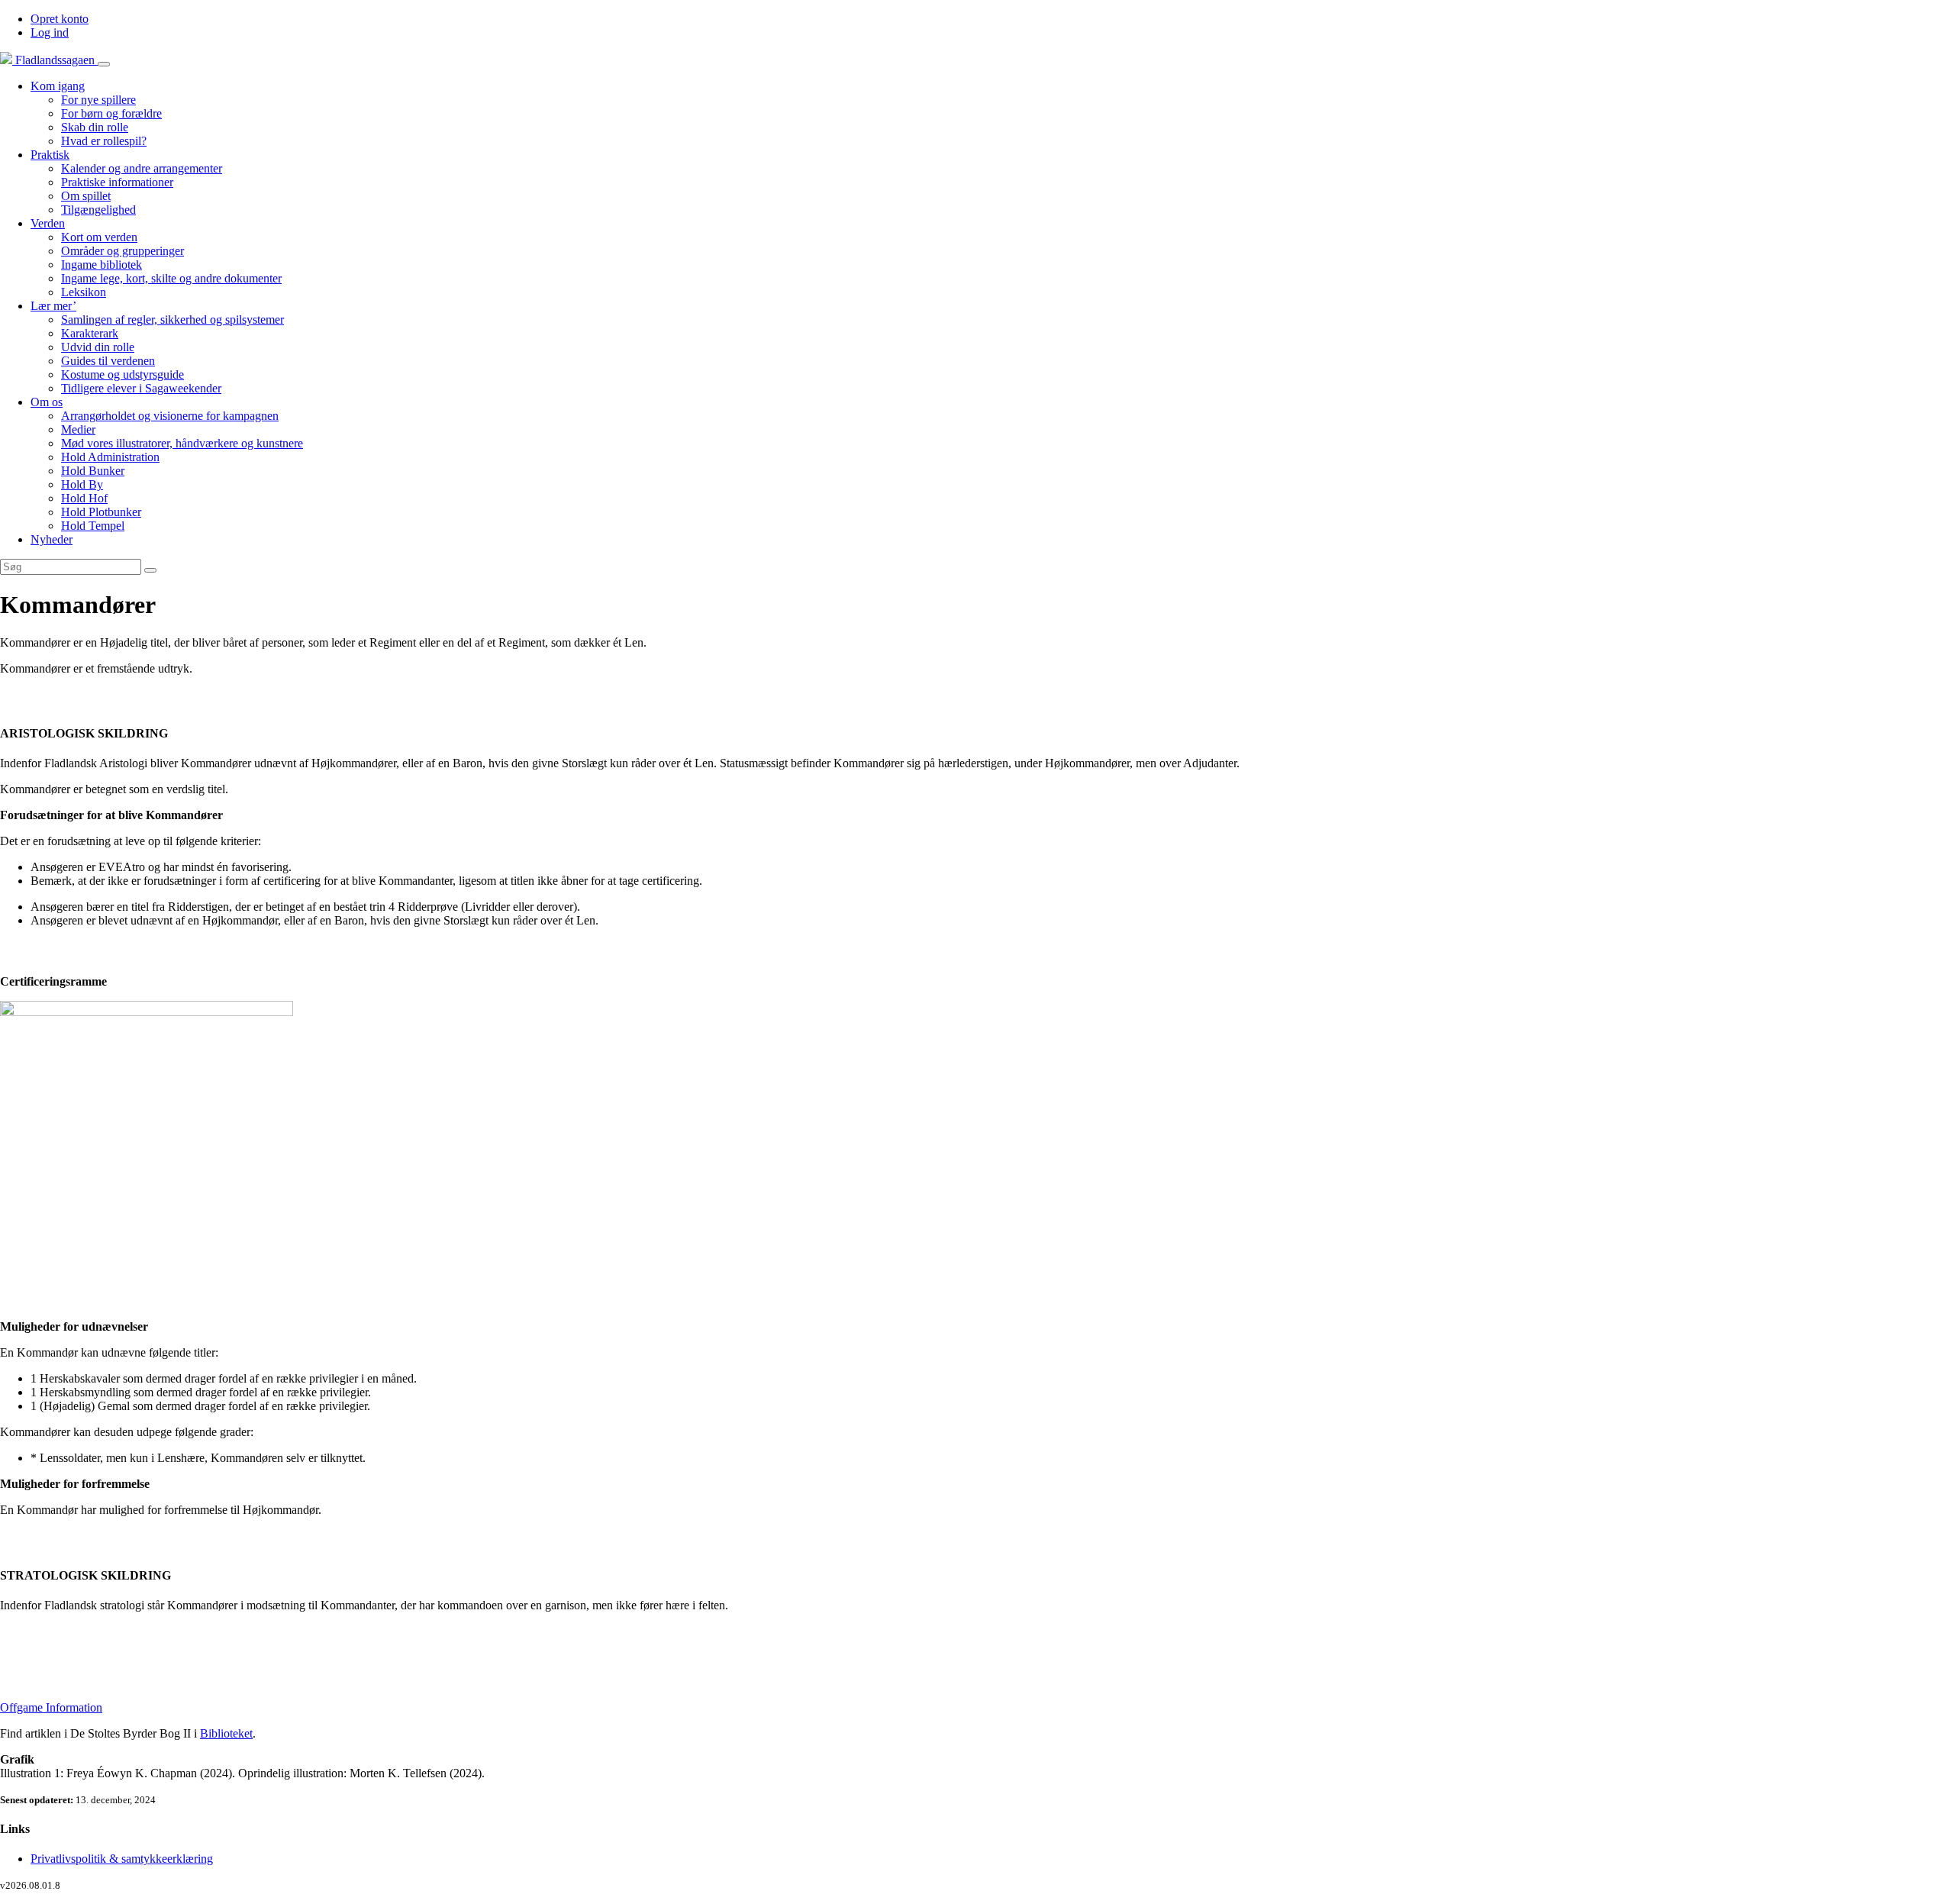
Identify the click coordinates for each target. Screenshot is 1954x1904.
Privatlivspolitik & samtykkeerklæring (122, 1859)
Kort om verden (99, 237)
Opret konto (60, 19)
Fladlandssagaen (55, 60)
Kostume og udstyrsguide (123, 374)
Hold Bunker (93, 471)
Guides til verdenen (108, 361)
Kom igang (58, 86)
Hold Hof (84, 498)
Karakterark (90, 333)
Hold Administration (110, 457)
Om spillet (86, 196)
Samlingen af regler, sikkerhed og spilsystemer (173, 319)
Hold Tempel (93, 526)
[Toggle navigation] (104, 64)
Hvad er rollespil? (104, 141)
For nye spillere (98, 100)
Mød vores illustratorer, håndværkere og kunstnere (182, 443)
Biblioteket (226, 1733)
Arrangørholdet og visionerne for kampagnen (170, 416)
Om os (47, 402)
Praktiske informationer (117, 182)
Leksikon (84, 292)
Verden (48, 223)
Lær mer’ (53, 306)
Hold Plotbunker (101, 512)
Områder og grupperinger (123, 251)
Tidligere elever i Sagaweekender (141, 388)
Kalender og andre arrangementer (142, 168)
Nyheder (52, 539)
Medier (78, 429)
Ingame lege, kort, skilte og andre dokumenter (171, 278)
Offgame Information (51, 1707)
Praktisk (50, 155)
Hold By (82, 484)
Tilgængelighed (98, 210)
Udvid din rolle (98, 347)
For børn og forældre (111, 113)
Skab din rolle (95, 127)
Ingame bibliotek (102, 265)
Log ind (50, 32)
